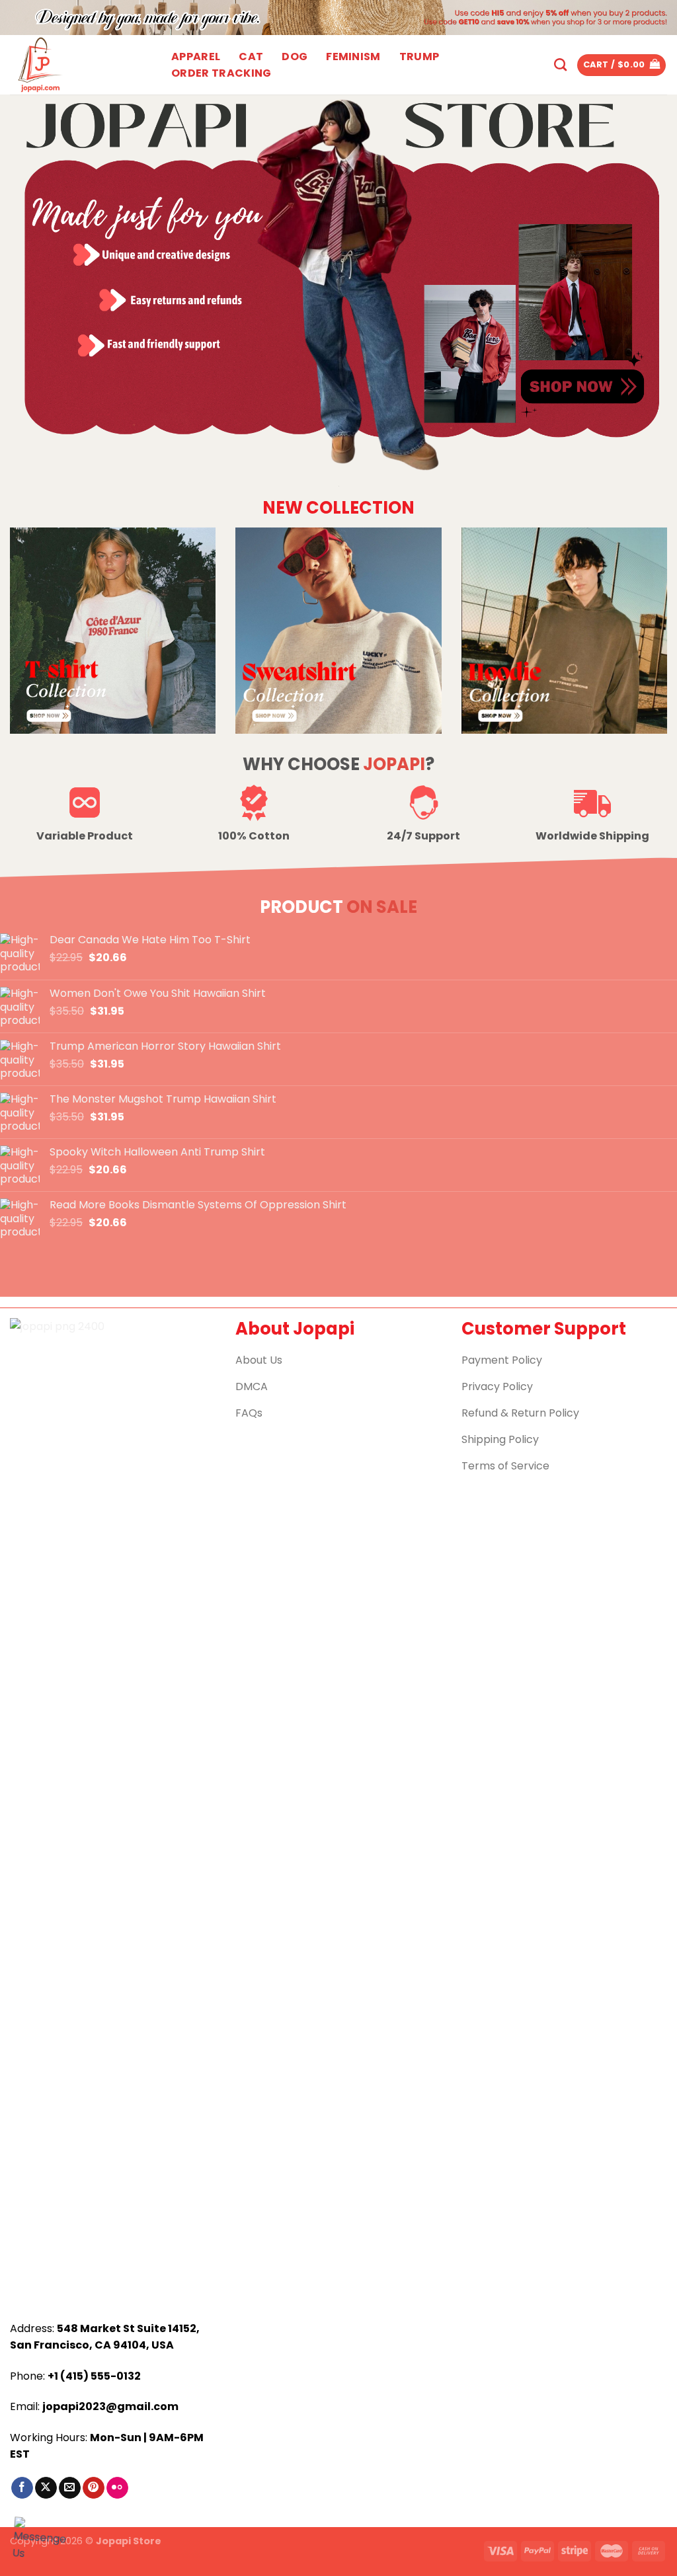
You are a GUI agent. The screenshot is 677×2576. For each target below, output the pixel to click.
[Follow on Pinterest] (94, 2488)
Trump (419, 57)
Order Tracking (221, 73)
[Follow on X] (46, 2488)
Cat (251, 57)
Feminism (353, 57)
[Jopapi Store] (76, 65)
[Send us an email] (70, 2488)
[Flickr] (117, 2488)
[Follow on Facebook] (22, 2488)
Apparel (196, 57)
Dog (295, 57)
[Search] (560, 64)
